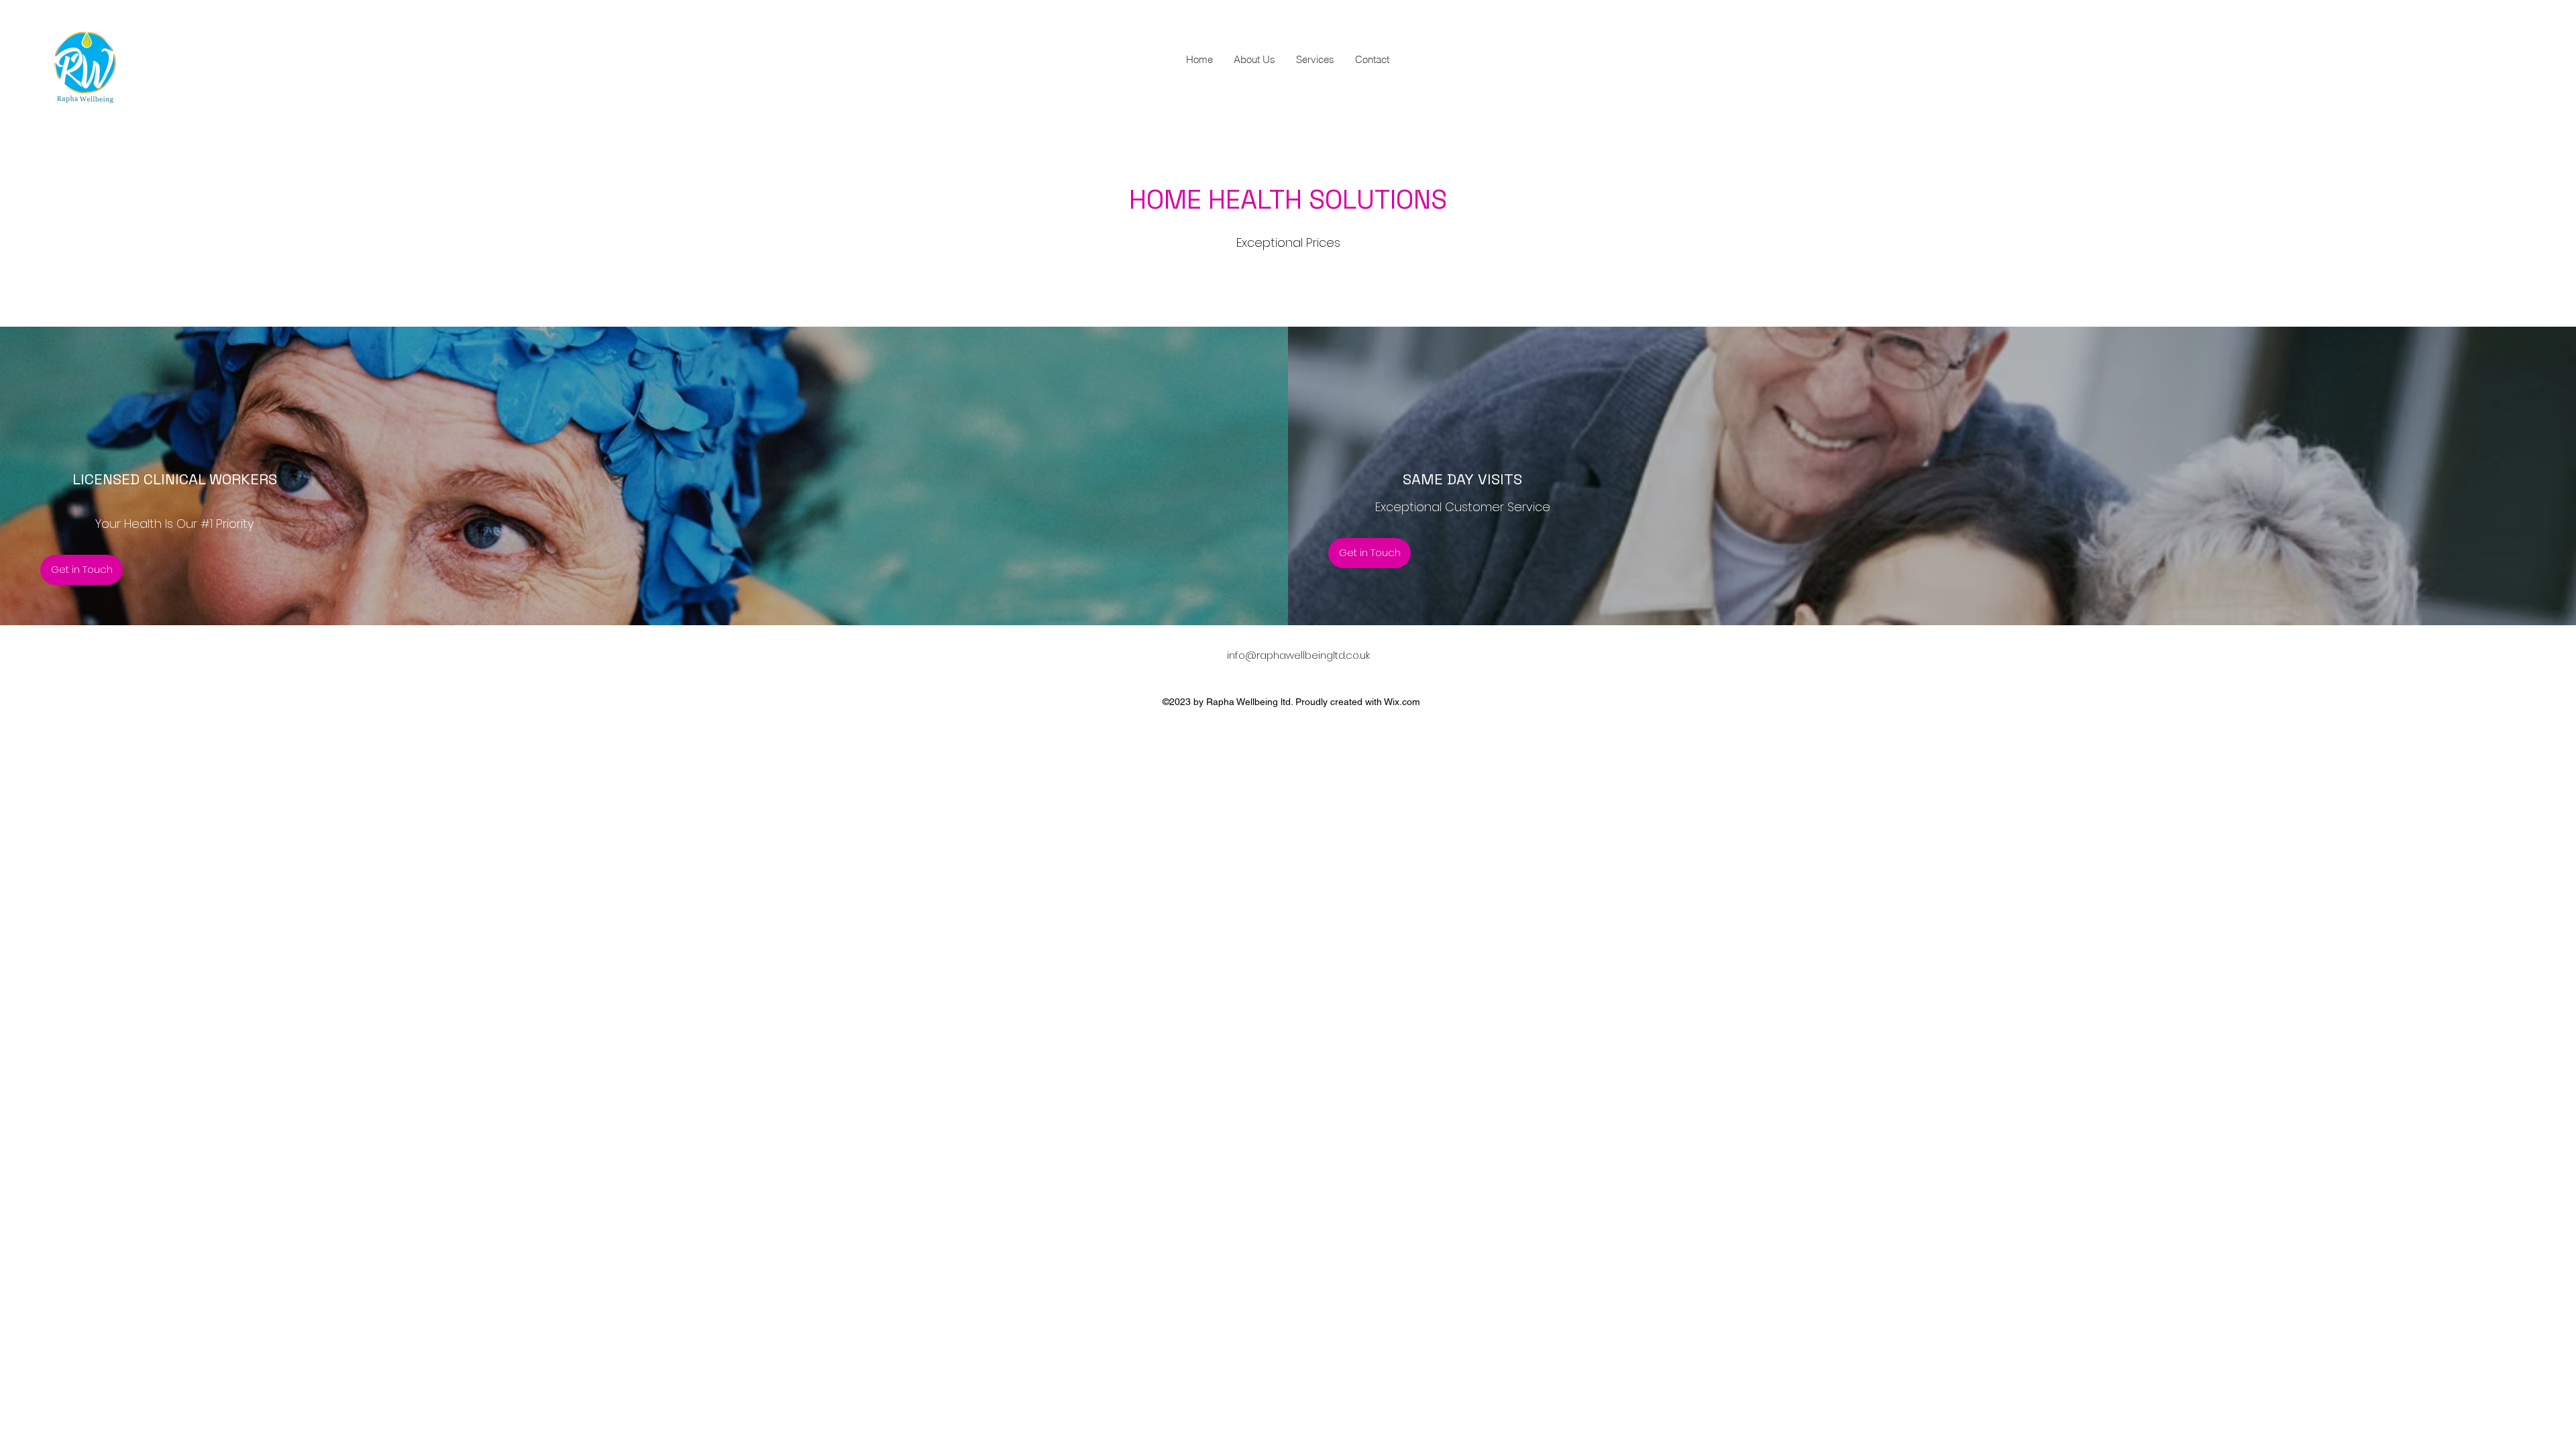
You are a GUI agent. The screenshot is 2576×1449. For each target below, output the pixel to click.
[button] (82, 570)
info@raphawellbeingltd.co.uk (1298, 655)
